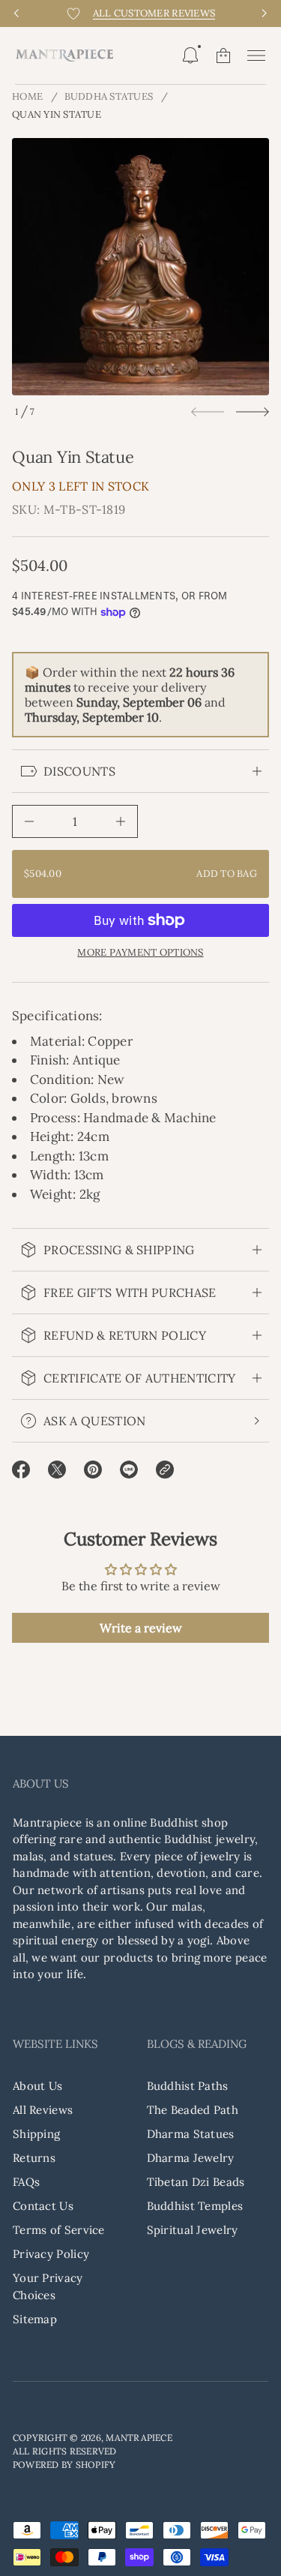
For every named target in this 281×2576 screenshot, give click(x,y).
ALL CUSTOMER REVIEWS (154, 13)
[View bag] (223, 56)
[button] (190, 56)
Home (27, 96)
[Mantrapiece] (64, 56)
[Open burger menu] (256, 56)
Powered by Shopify (64, 2465)
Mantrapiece (139, 2438)
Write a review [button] (141, 1628)
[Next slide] (253, 412)
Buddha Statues (109, 96)
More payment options (140, 953)
